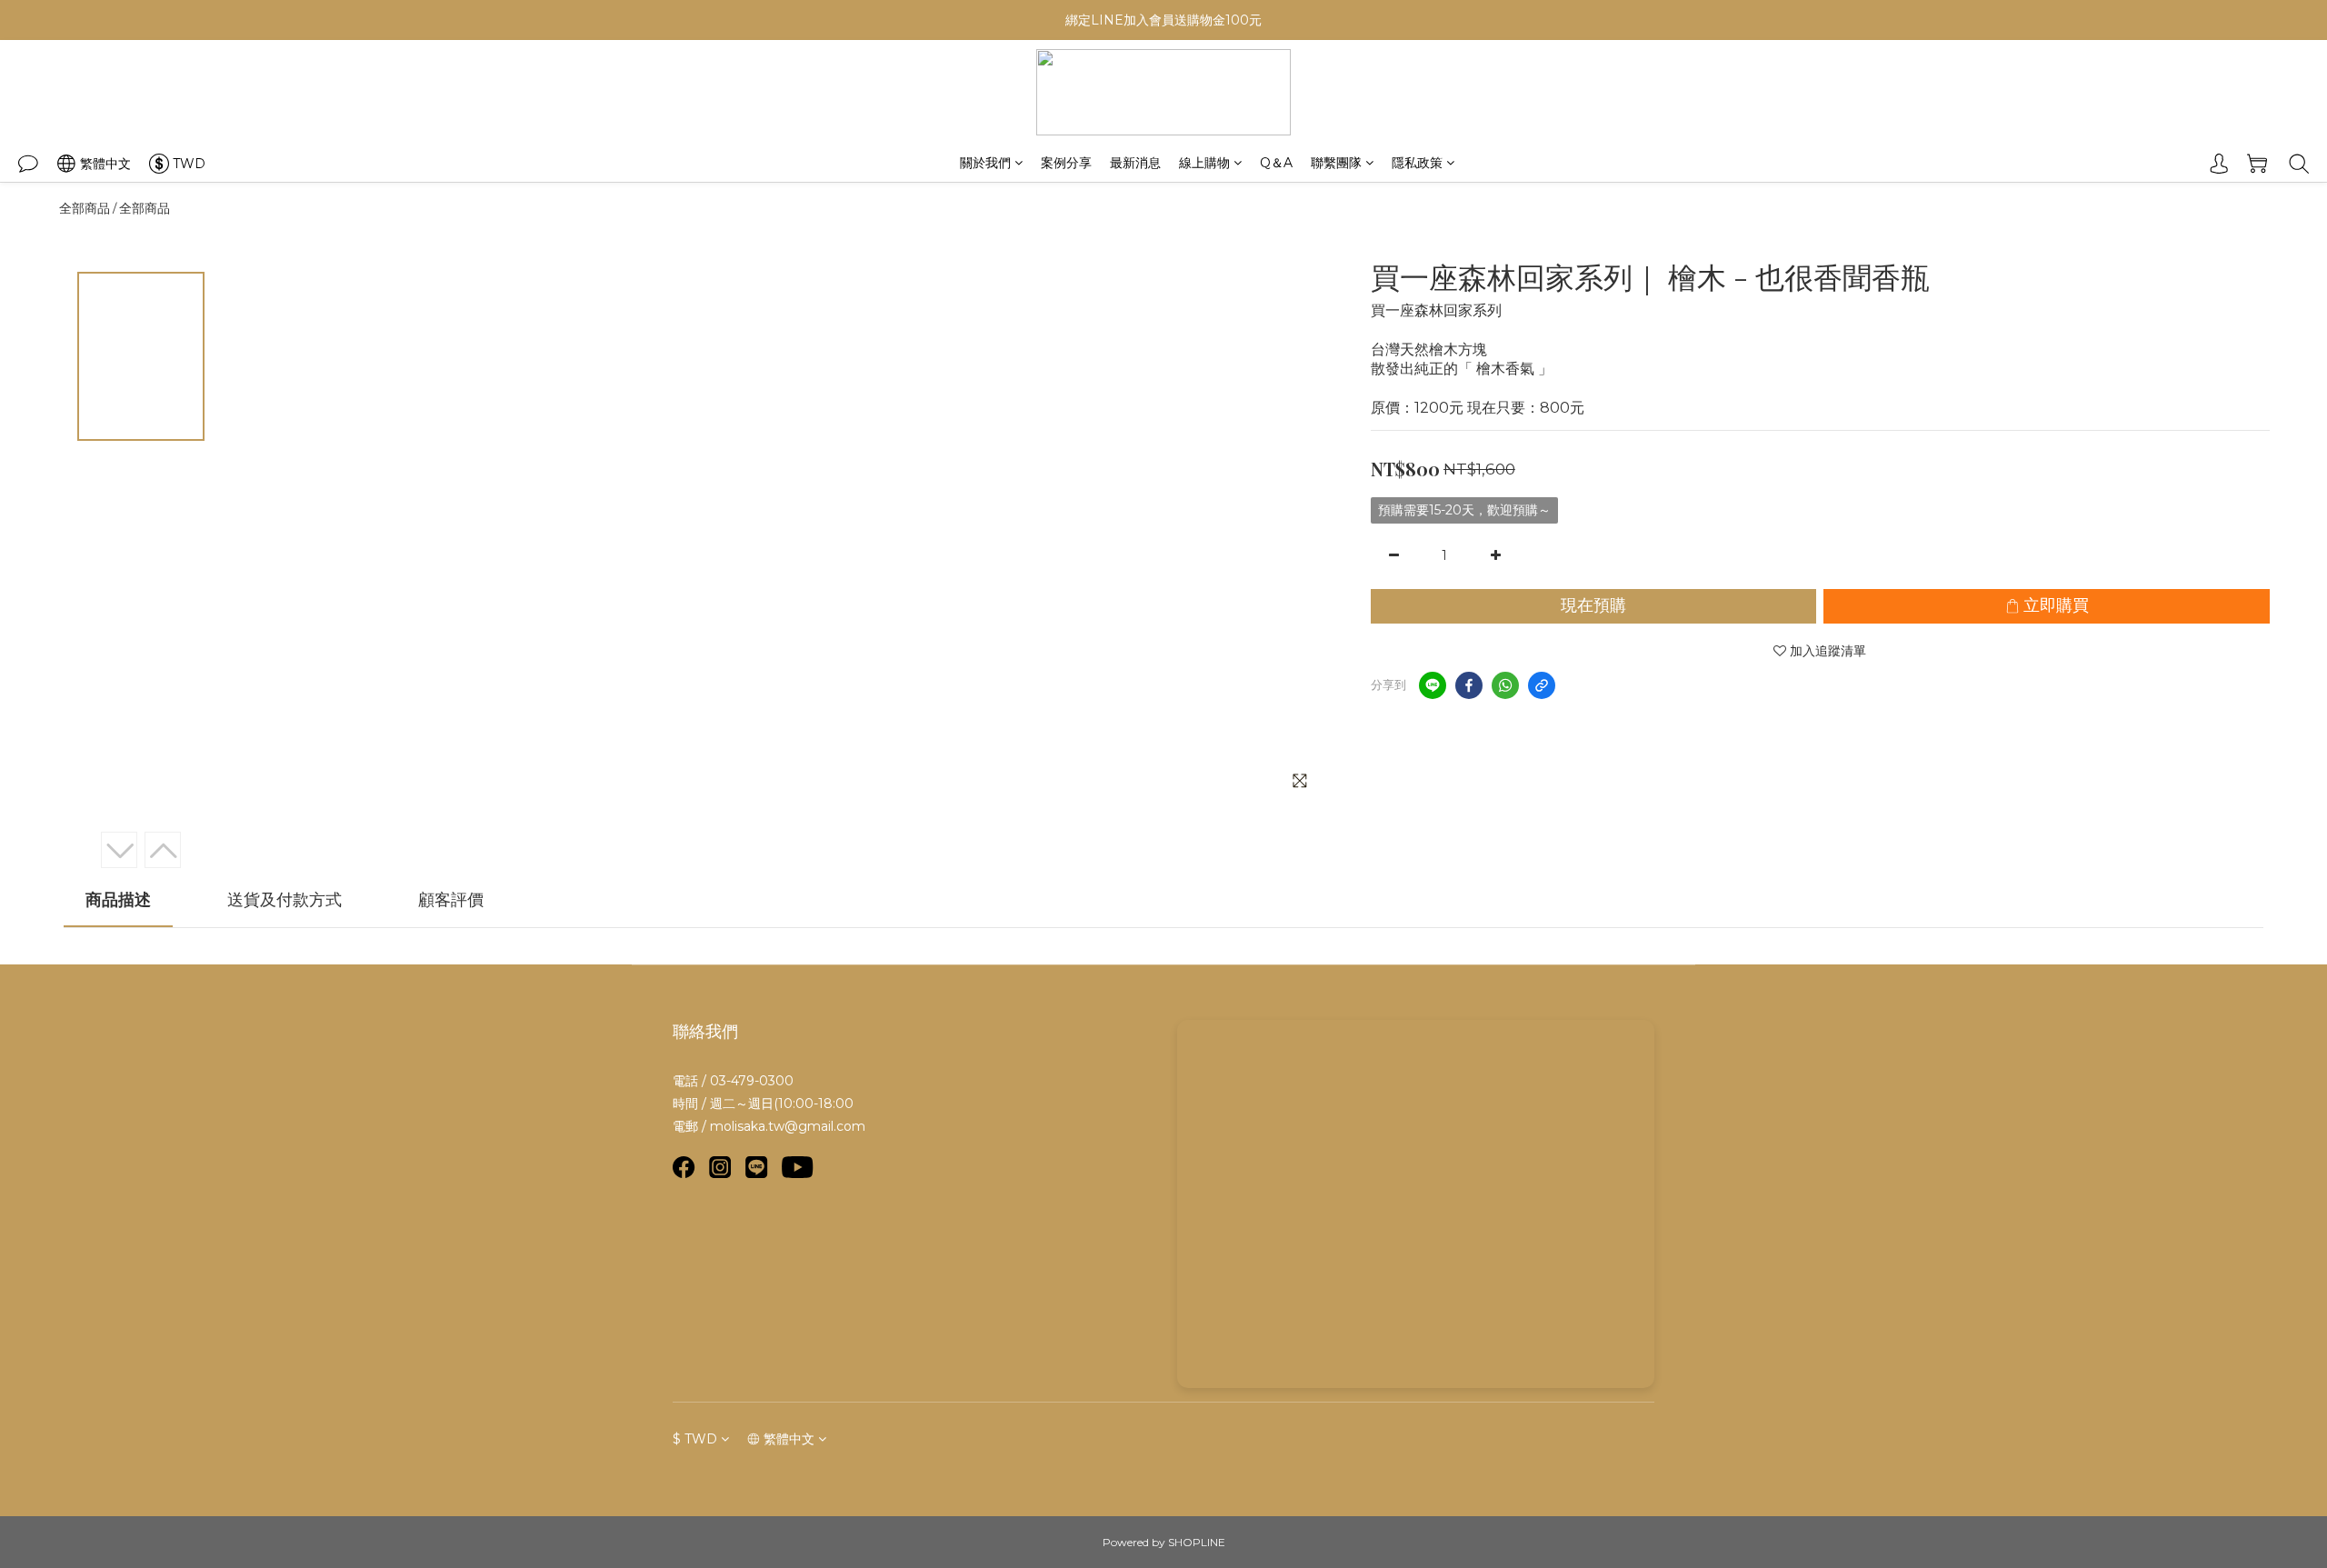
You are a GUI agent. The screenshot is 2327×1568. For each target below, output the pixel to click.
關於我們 (985, 163)
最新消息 (1135, 163)
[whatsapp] (1505, 685)
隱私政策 (1417, 163)
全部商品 (85, 208)
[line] (1433, 685)
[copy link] (1542, 685)
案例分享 (1066, 163)
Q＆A (1276, 163)
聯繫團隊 (1336, 163)
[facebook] (1469, 685)
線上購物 (1204, 163)
